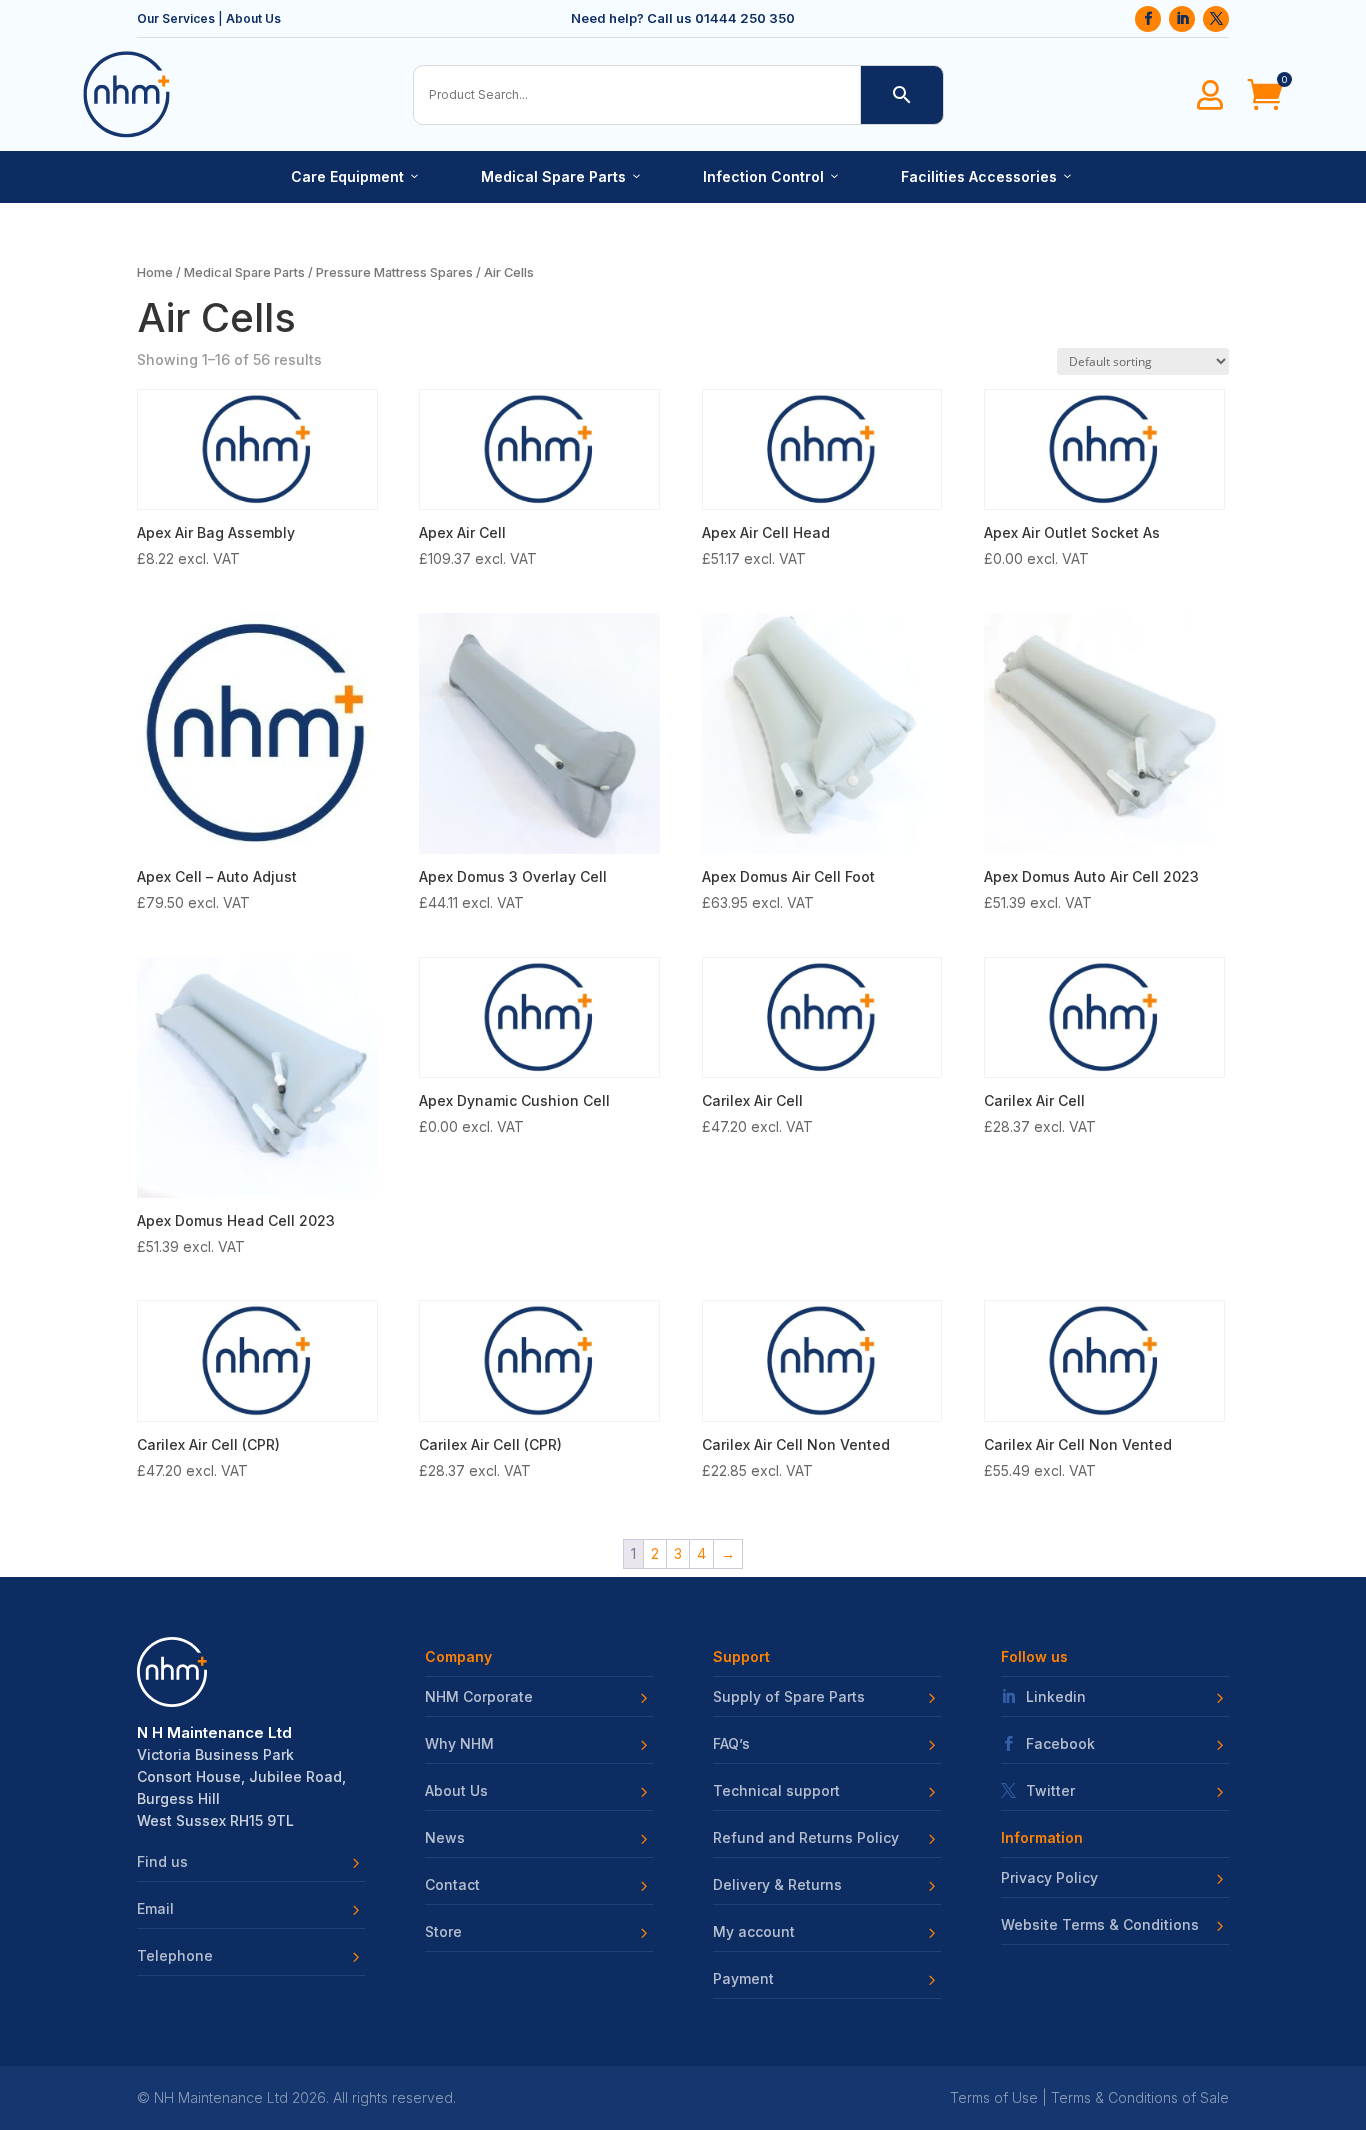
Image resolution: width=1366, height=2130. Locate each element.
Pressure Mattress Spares (394, 272)
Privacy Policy (1049, 1878)
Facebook (1060, 1744)
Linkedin (1056, 1697)
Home (155, 272)
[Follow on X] (1216, 19)
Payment (743, 1979)
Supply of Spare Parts (789, 1697)
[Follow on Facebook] (1148, 19)
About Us (253, 18)
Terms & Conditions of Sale (1140, 2097)
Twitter (1050, 1791)
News (445, 1838)
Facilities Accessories (987, 176)
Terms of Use (994, 2097)
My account (754, 1932)
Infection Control (772, 176)
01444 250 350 (745, 18)
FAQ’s (731, 1744)
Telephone (175, 1956)
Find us (162, 1862)
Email (155, 1909)
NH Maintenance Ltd (221, 2097)
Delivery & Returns (777, 1885)
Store (443, 1932)
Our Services (176, 18)
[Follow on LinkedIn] (1182, 19)
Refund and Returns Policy (806, 1838)
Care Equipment (356, 176)
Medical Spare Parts (562, 176)
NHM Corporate (479, 1697)
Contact (452, 1885)
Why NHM (459, 1744)
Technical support (776, 1791)
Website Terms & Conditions (1100, 1925)
